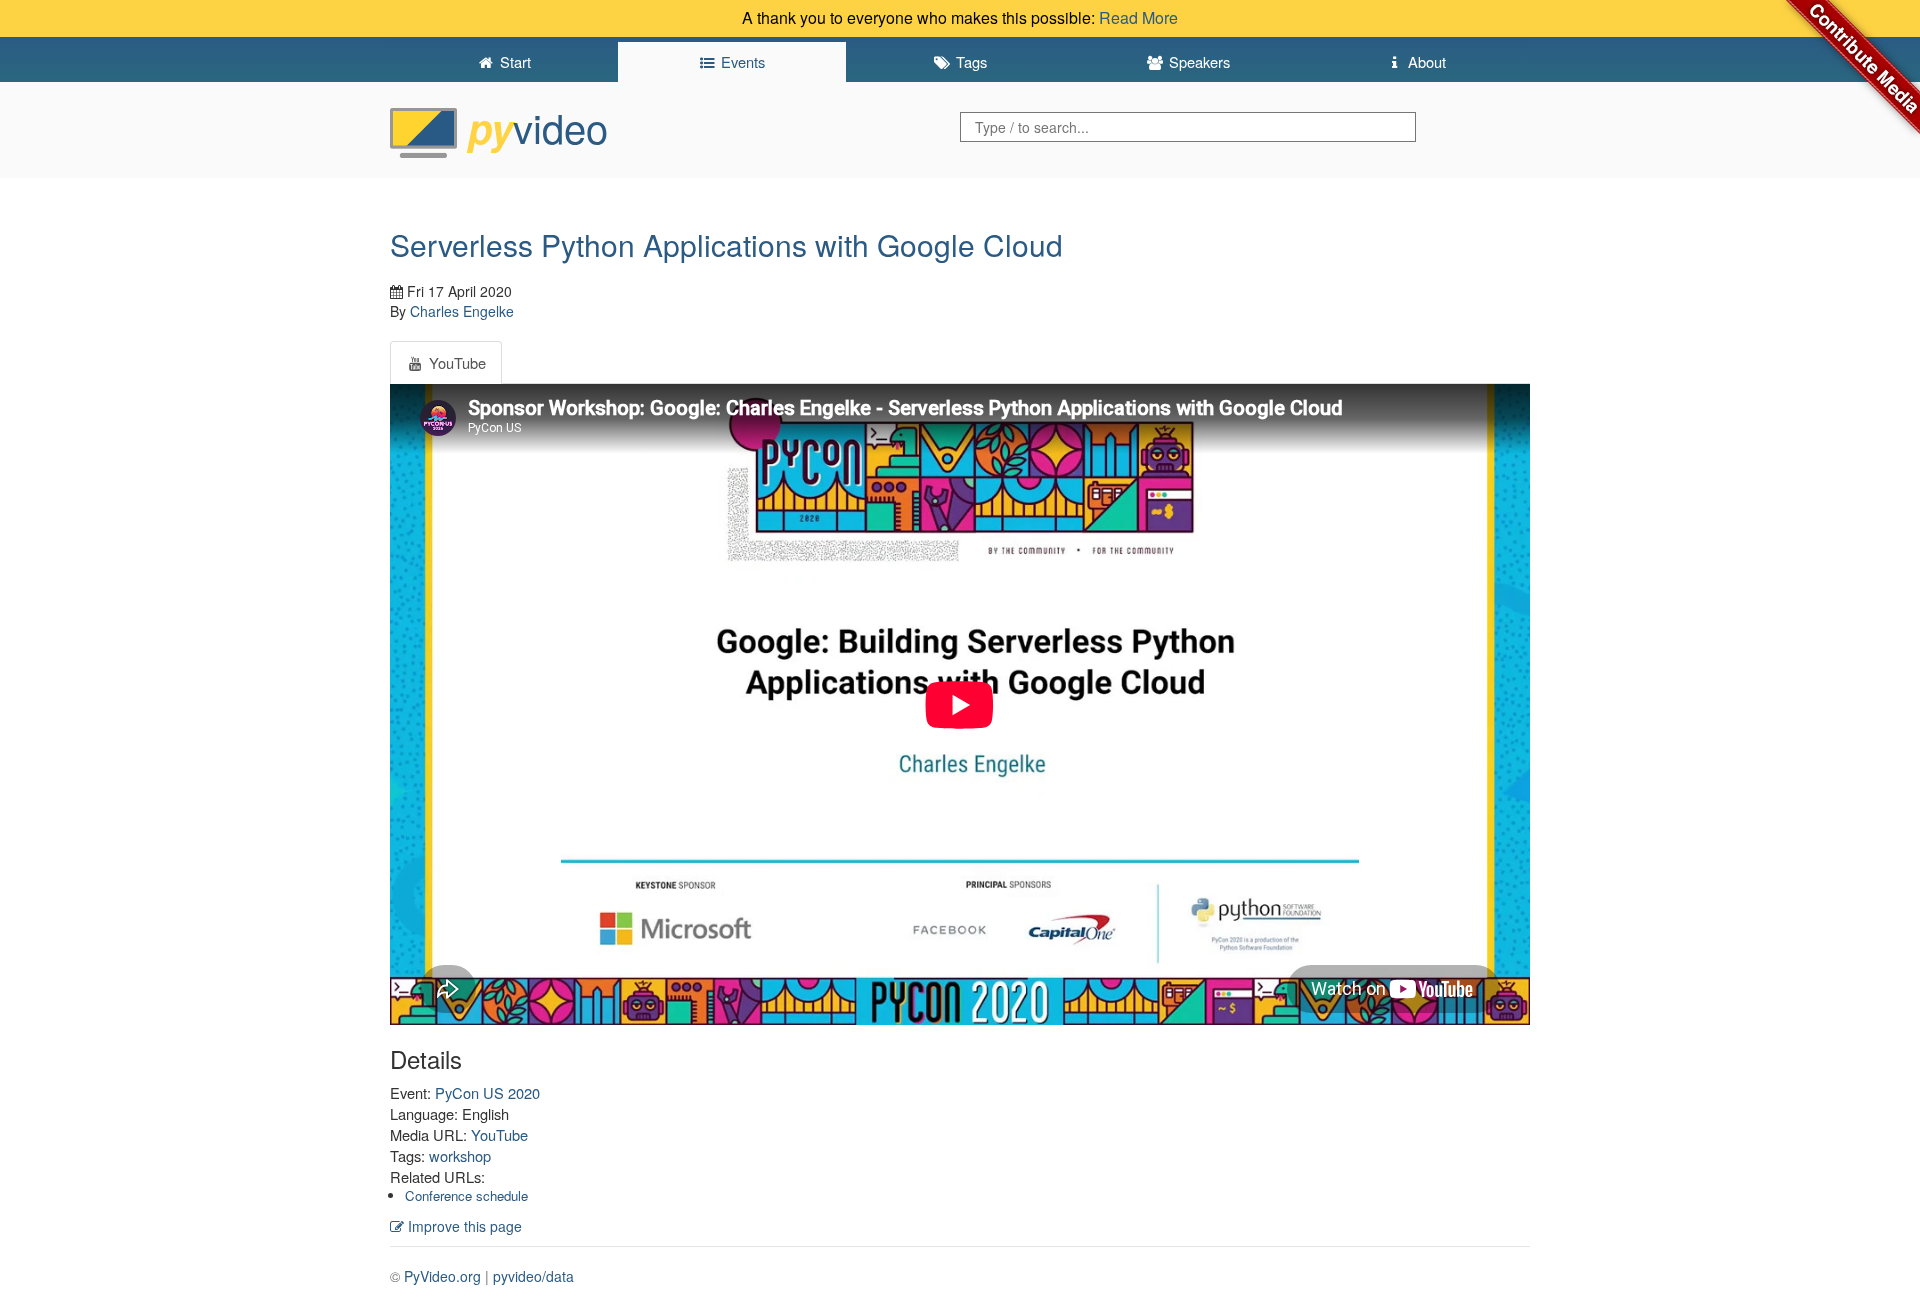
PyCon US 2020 (487, 1092)
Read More (1138, 17)
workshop (460, 1155)
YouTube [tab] (455, 362)
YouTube (499, 1134)
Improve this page (463, 1226)
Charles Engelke (462, 311)
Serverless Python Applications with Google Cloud (726, 244)
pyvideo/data (533, 1276)
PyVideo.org (442, 1276)
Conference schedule (466, 1195)
